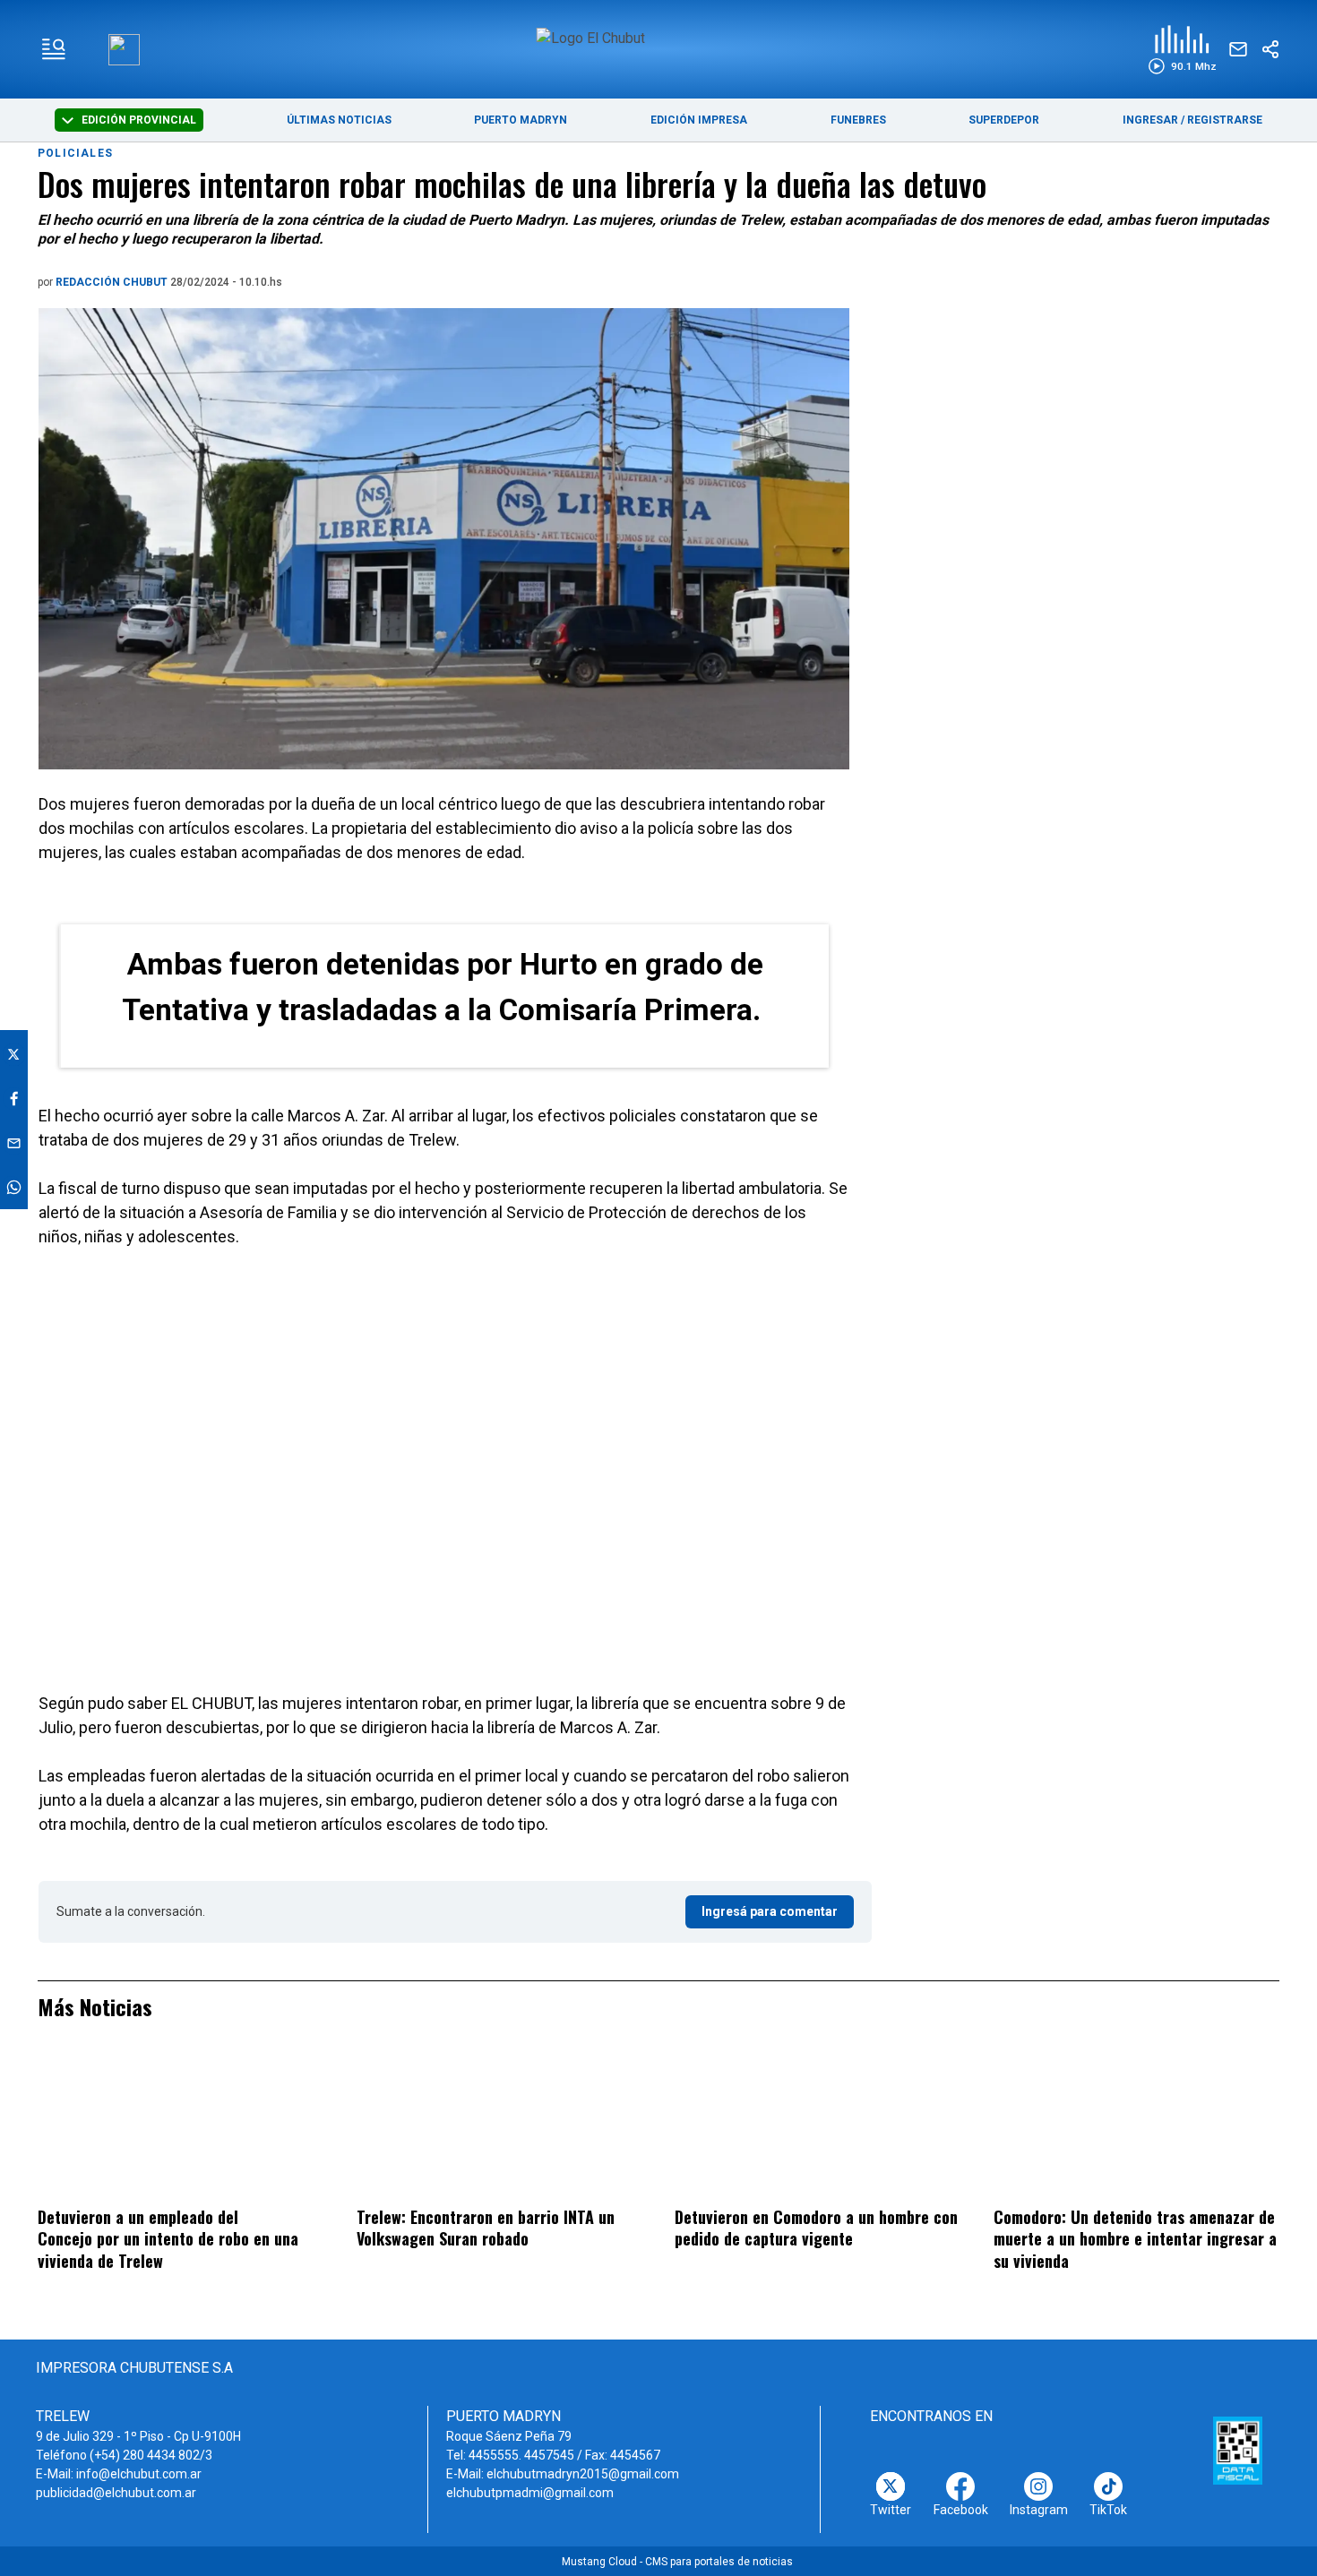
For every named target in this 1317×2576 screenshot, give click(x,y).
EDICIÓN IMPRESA (699, 120)
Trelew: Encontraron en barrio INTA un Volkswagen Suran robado (486, 2228)
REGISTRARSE (1225, 120)
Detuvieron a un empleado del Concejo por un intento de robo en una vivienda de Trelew (168, 2239)
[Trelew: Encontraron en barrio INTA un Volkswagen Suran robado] (499, 2125)
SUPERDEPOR (1004, 120)
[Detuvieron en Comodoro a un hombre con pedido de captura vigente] (818, 2125)
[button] (1182, 50)
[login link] (124, 50)
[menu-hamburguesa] (54, 49)
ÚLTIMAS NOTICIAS (339, 120)
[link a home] (659, 48)
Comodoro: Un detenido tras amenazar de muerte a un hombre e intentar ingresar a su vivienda (1135, 2239)
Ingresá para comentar (770, 1911)
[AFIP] (1238, 2451)
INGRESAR (1150, 120)
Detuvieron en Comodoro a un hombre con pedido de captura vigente (816, 2228)
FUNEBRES (858, 120)
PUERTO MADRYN (521, 120)
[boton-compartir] (1270, 49)
